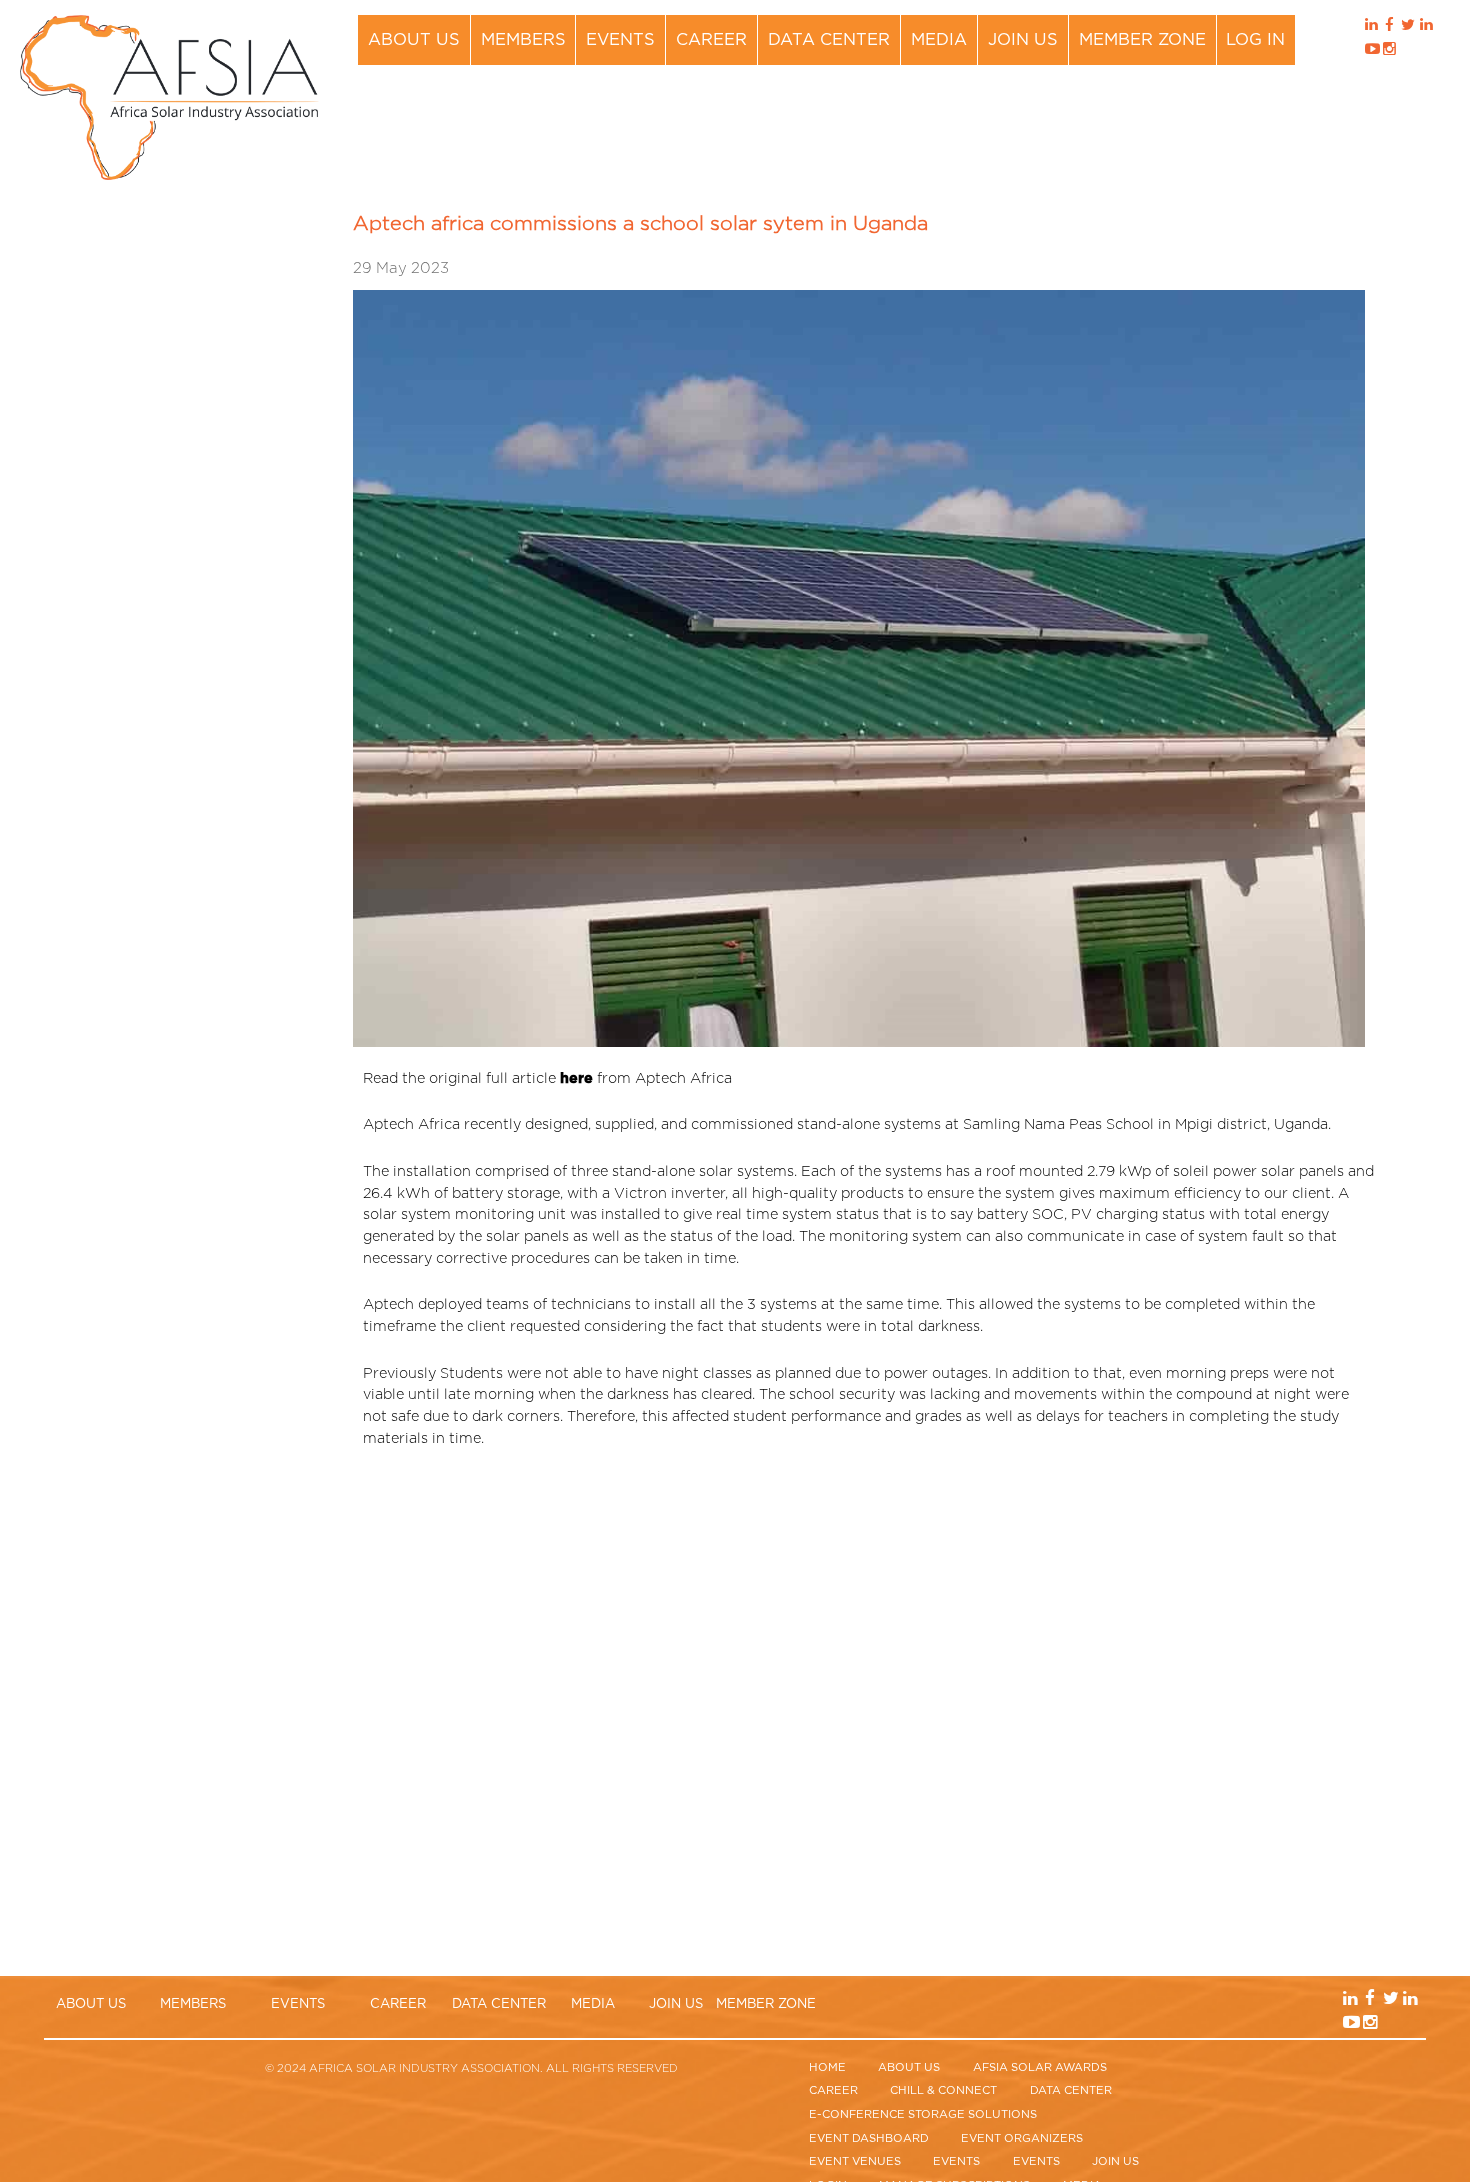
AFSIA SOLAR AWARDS (1040, 2067)
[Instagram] (1389, 51)
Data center (829, 40)
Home (827, 2067)
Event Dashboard (869, 2138)
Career (711, 40)
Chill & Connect (943, 2090)
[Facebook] (1389, 27)
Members (523, 40)
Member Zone (1142, 40)
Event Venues (855, 2161)
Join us (1023, 40)
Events (620, 40)
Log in (1255, 40)
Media (939, 40)
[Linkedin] (1371, 27)
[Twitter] (1407, 27)
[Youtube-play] (1371, 51)
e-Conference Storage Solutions (923, 2114)
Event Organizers (1022, 2138)
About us (414, 40)
